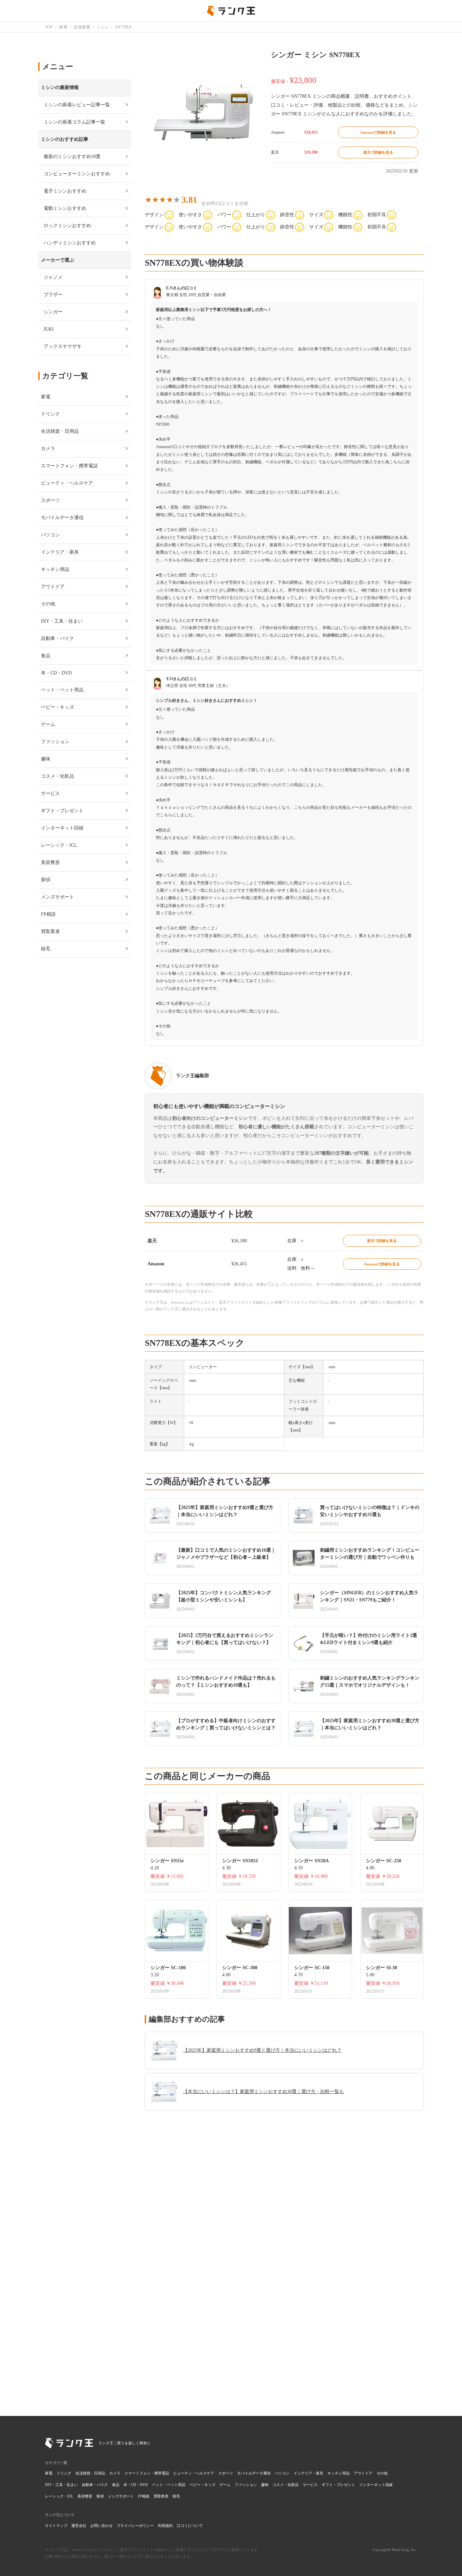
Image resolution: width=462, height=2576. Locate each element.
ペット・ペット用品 (169, 2485)
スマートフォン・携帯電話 (147, 2473)
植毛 (176, 2496)
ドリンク (64, 2473)
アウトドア (363, 2473)
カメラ (115, 2473)
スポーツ (226, 2473)
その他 (382, 2473)
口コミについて (190, 2526)
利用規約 (165, 2526)
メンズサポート (121, 2496)
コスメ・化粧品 (286, 2485)
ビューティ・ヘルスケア (194, 2473)
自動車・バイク (95, 2485)
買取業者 (161, 2496)
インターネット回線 (376, 2485)
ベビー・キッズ (202, 2485)
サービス (310, 2485)
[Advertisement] (284, 2305)
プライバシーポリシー (135, 2526)
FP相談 (144, 2496)
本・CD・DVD (136, 2485)
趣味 (265, 2485)
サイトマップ (56, 2526)
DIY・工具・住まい (61, 2485)
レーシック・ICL (59, 2496)
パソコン (282, 2473)
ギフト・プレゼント (338, 2485)
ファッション (246, 2485)
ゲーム (225, 2485)
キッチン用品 (339, 2473)
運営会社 (79, 2526)
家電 (49, 2473)
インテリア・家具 (308, 2473)
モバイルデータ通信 (254, 2473)
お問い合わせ (101, 2526)
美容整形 (85, 2496)
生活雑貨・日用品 (90, 2473)
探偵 (100, 2496)
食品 (116, 2485)
